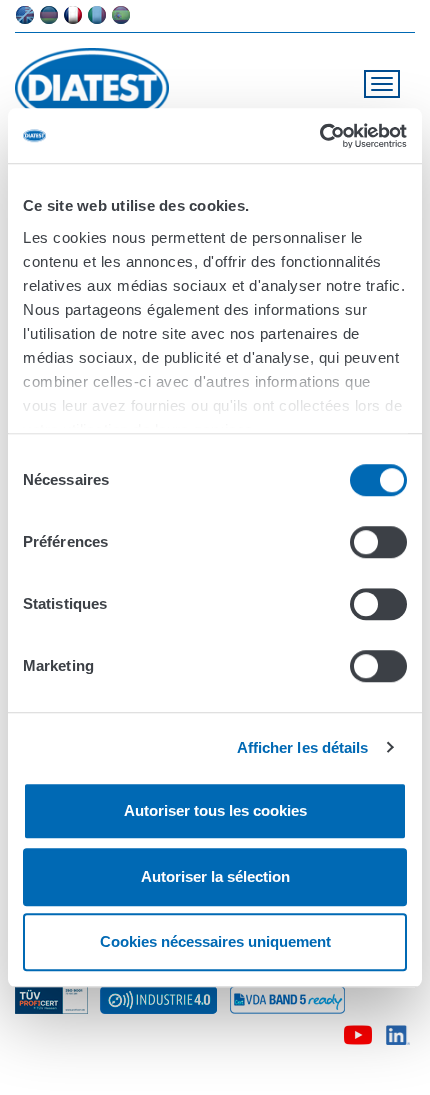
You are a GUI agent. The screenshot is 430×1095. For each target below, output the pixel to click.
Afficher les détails (303, 747)
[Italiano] (97, 15)
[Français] (73, 15)
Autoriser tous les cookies (215, 810)
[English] (25, 15)
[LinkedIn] (398, 1032)
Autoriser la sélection (215, 876)
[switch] (378, 542)
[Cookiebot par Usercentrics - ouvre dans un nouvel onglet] (319, 136)
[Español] (121, 15)
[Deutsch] (49, 15)
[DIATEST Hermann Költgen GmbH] (100, 88)
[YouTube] (358, 1032)
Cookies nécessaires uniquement (215, 941)
